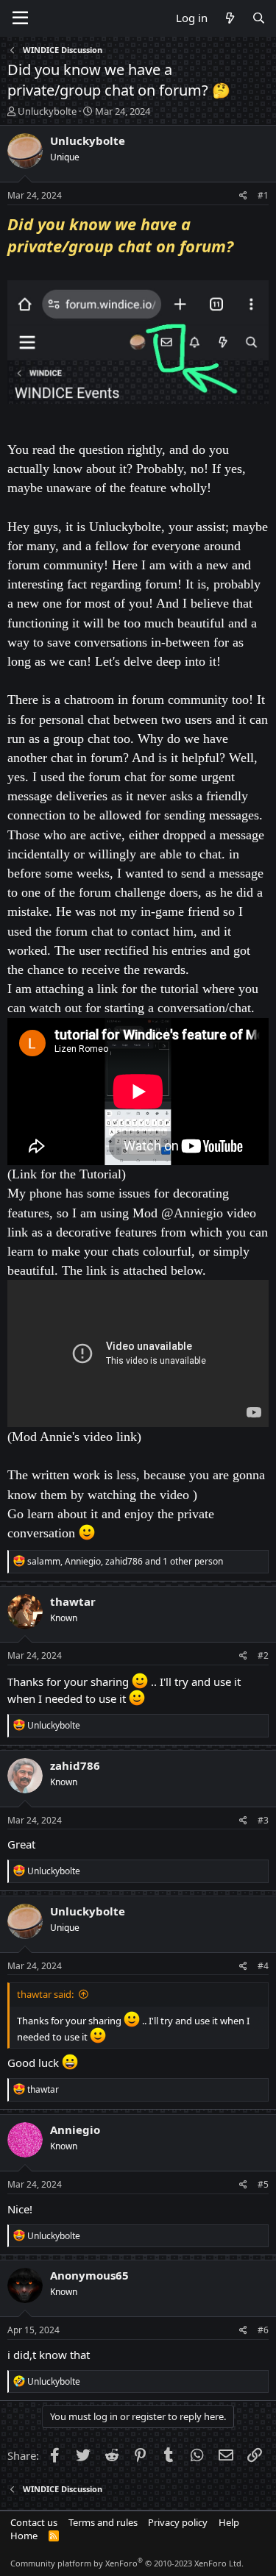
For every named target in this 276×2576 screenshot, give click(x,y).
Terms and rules (103, 2522)
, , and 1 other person (125, 1561)
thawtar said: (45, 1994)
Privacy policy (178, 2522)
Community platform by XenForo (127, 2563)
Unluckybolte (47, 111)
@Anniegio (192, 1213)
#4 (263, 1966)
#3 (263, 1820)
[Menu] (20, 18)
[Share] (243, 196)
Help (229, 2522)
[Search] (259, 18)
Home (24, 2536)
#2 (263, 1655)
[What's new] (229, 18)
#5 (263, 2184)
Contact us (34, 2522)
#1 (263, 195)
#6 (263, 2330)
